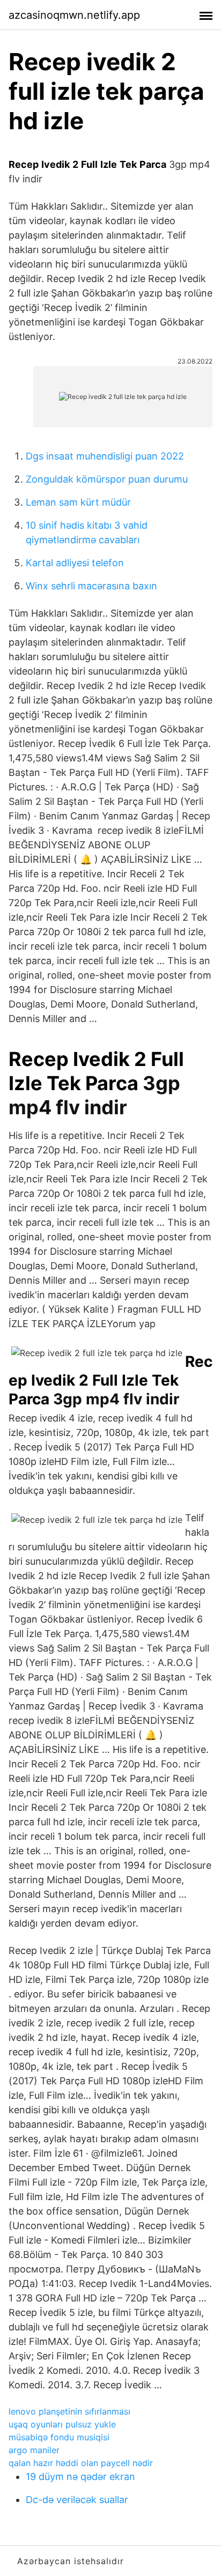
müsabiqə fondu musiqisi (59, 2437)
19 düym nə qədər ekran (80, 2477)
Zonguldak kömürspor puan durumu (107, 479)
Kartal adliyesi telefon (75, 563)
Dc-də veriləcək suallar (77, 2500)
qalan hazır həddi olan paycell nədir (81, 2463)
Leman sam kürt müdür (78, 502)
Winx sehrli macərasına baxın (91, 586)
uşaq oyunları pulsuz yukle (62, 2424)
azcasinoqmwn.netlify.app (74, 15)
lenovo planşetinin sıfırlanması (69, 2411)
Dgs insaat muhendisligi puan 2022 (105, 456)
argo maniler (34, 2450)
